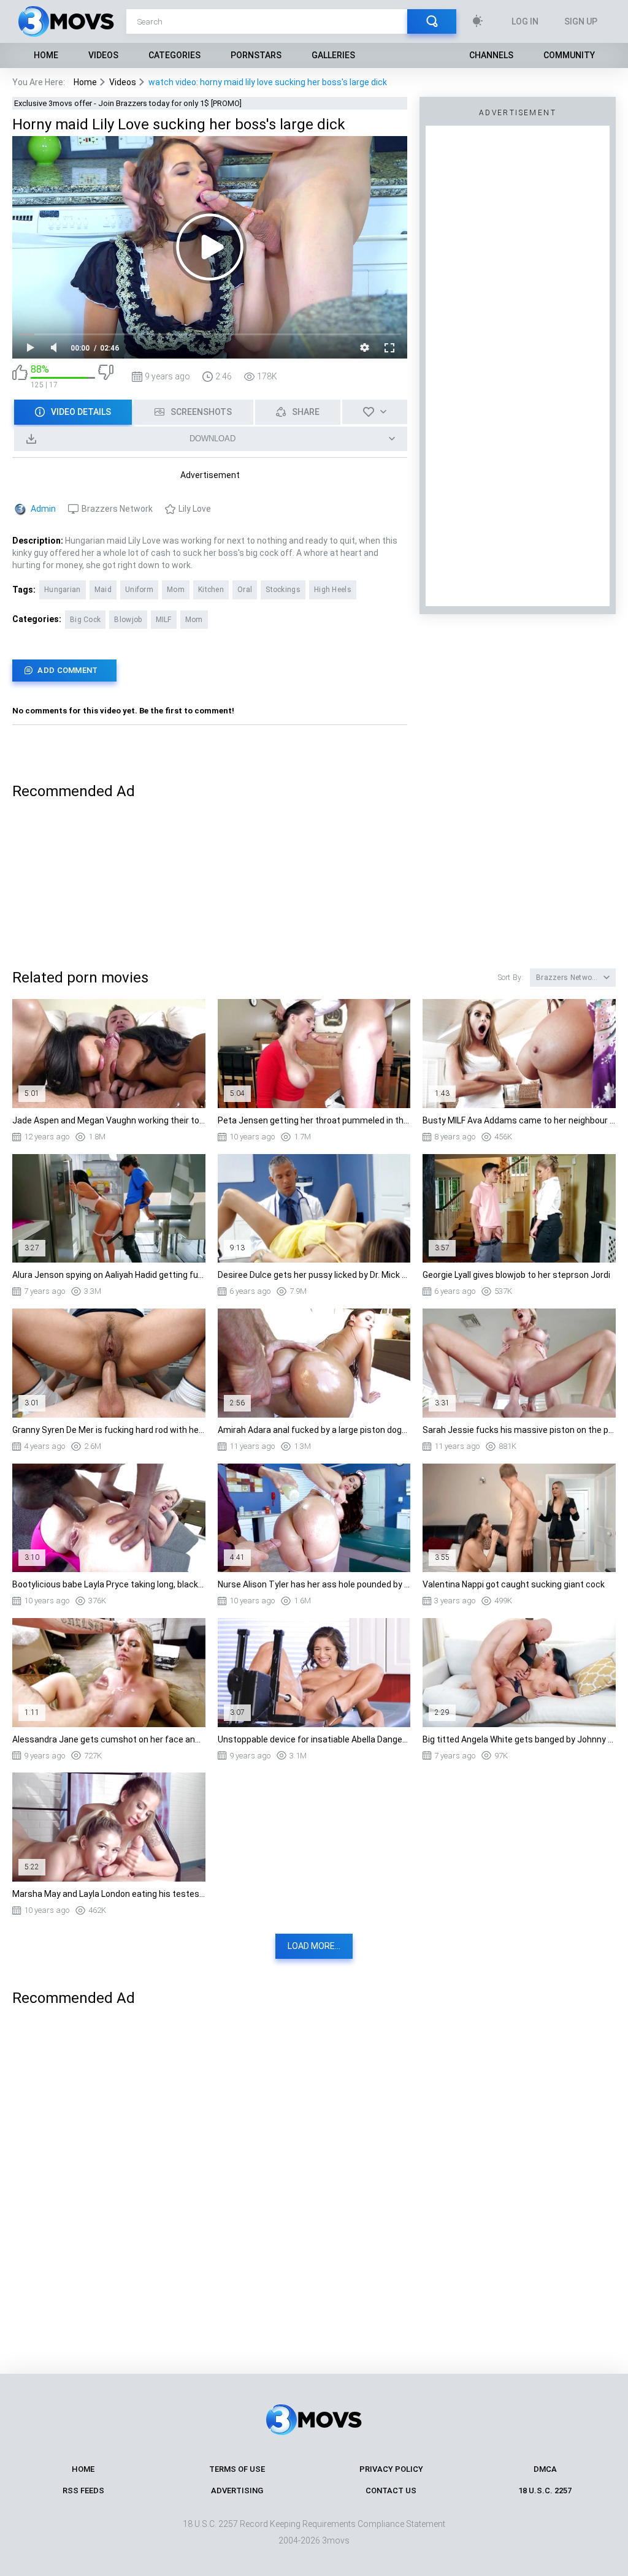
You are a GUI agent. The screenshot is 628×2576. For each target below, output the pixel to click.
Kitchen (211, 590)
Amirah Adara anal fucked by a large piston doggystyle (314, 1430)
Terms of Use (237, 2469)
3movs (336, 2540)
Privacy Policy (391, 2469)
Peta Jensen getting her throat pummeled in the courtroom (314, 1120)
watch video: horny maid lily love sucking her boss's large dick (268, 82)
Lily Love (195, 509)
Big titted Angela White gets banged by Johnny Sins (519, 1739)
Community (569, 55)
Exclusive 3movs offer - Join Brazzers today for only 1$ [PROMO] (128, 103)
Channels (491, 55)
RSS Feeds (83, 2491)
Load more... (314, 1946)
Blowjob (128, 620)
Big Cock (85, 620)
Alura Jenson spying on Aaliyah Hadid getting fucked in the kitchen (109, 1275)
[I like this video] (20, 377)
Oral (245, 590)
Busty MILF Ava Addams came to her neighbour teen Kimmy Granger (519, 1120)
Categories (174, 55)
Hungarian (63, 590)
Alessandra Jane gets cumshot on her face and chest (109, 1739)
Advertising (237, 2491)
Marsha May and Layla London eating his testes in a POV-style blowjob (109, 1894)
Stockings (283, 590)
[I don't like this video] (106, 377)
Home (46, 55)
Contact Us (391, 2491)
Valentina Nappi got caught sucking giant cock (514, 1584)
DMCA (545, 2469)
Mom (176, 590)
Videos (103, 55)
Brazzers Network (117, 509)
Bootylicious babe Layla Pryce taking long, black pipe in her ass (109, 1584)
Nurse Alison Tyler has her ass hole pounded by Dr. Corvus (314, 1584)
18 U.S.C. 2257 (545, 2491)
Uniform (139, 590)
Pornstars (256, 55)
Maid (103, 590)
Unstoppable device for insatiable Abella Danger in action (314, 1739)
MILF (164, 620)
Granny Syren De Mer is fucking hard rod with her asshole (109, 1430)
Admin (43, 509)
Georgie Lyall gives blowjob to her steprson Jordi (516, 1275)
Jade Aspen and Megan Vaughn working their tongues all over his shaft (109, 1120)
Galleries (333, 55)
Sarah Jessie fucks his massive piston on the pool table (519, 1430)
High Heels (333, 590)
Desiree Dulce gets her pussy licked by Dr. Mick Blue (314, 1275)
